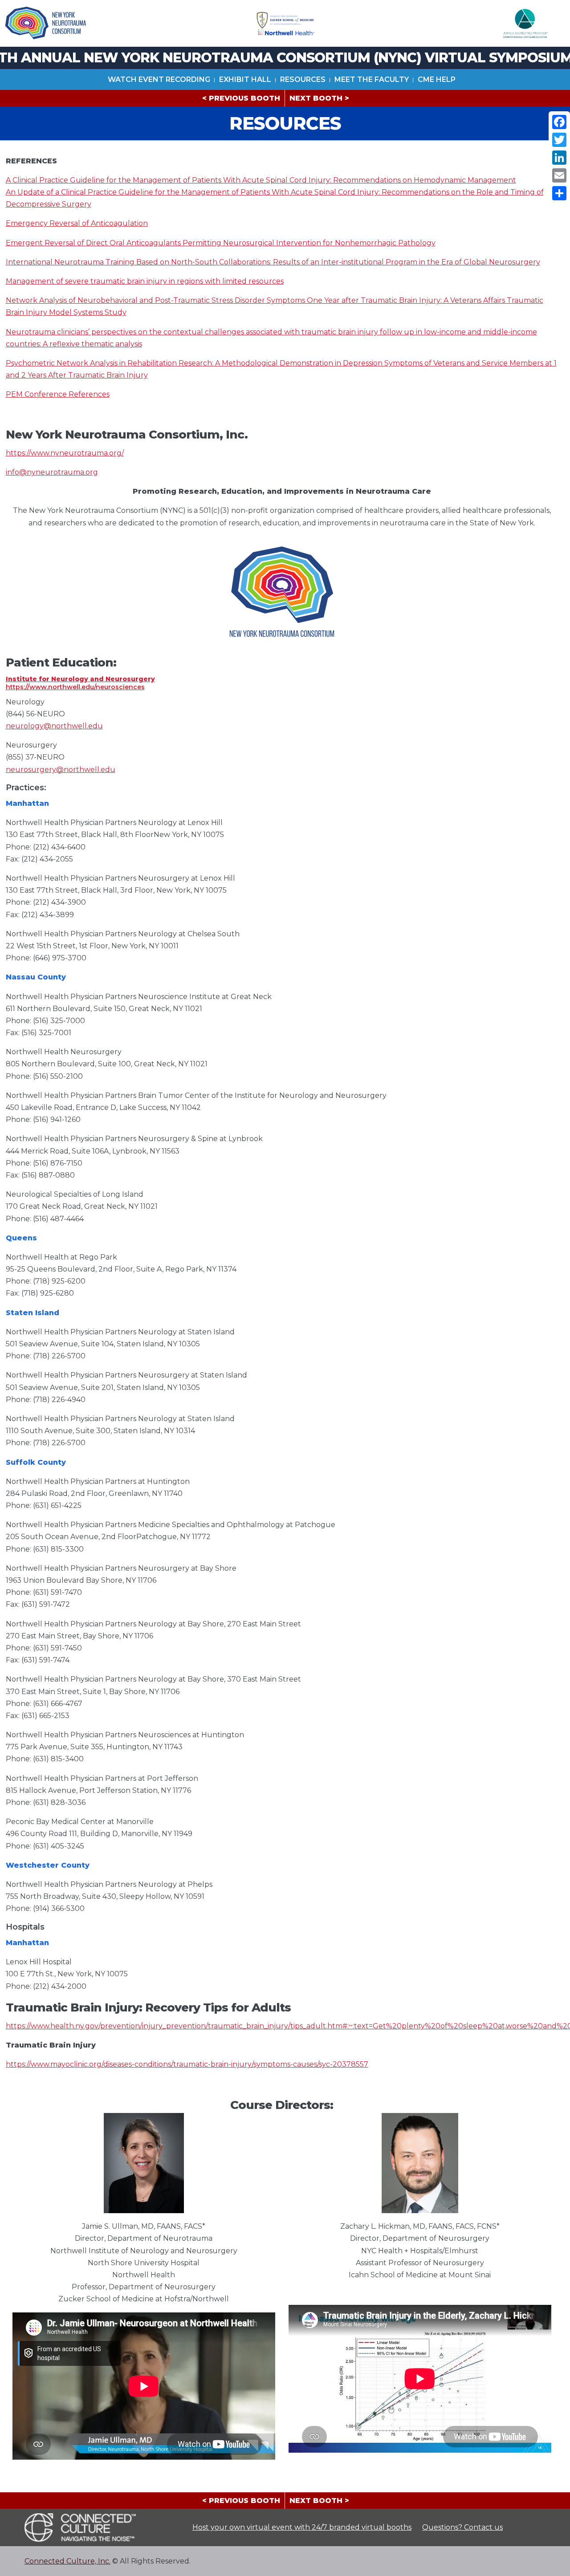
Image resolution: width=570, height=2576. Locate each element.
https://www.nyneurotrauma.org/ (65, 453)
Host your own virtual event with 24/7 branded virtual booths (302, 2527)
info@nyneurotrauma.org (52, 472)
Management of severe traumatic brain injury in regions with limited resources (145, 281)
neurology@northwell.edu (54, 726)
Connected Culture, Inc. (67, 2561)
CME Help (437, 79)
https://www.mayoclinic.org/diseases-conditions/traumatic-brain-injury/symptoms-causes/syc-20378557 (187, 2064)
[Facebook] (559, 122)
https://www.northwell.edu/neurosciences (75, 687)
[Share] (559, 193)
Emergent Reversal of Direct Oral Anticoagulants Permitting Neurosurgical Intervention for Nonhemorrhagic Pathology (221, 243)
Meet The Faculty (372, 79)
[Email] (559, 175)
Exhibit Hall (245, 79)
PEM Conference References (58, 394)
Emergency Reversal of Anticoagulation (77, 223)
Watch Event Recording (159, 79)
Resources (303, 79)
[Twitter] (559, 140)
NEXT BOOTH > (319, 98)
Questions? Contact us (462, 2527)
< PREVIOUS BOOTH (241, 98)
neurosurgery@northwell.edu (61, 770)
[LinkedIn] (559, 158)
